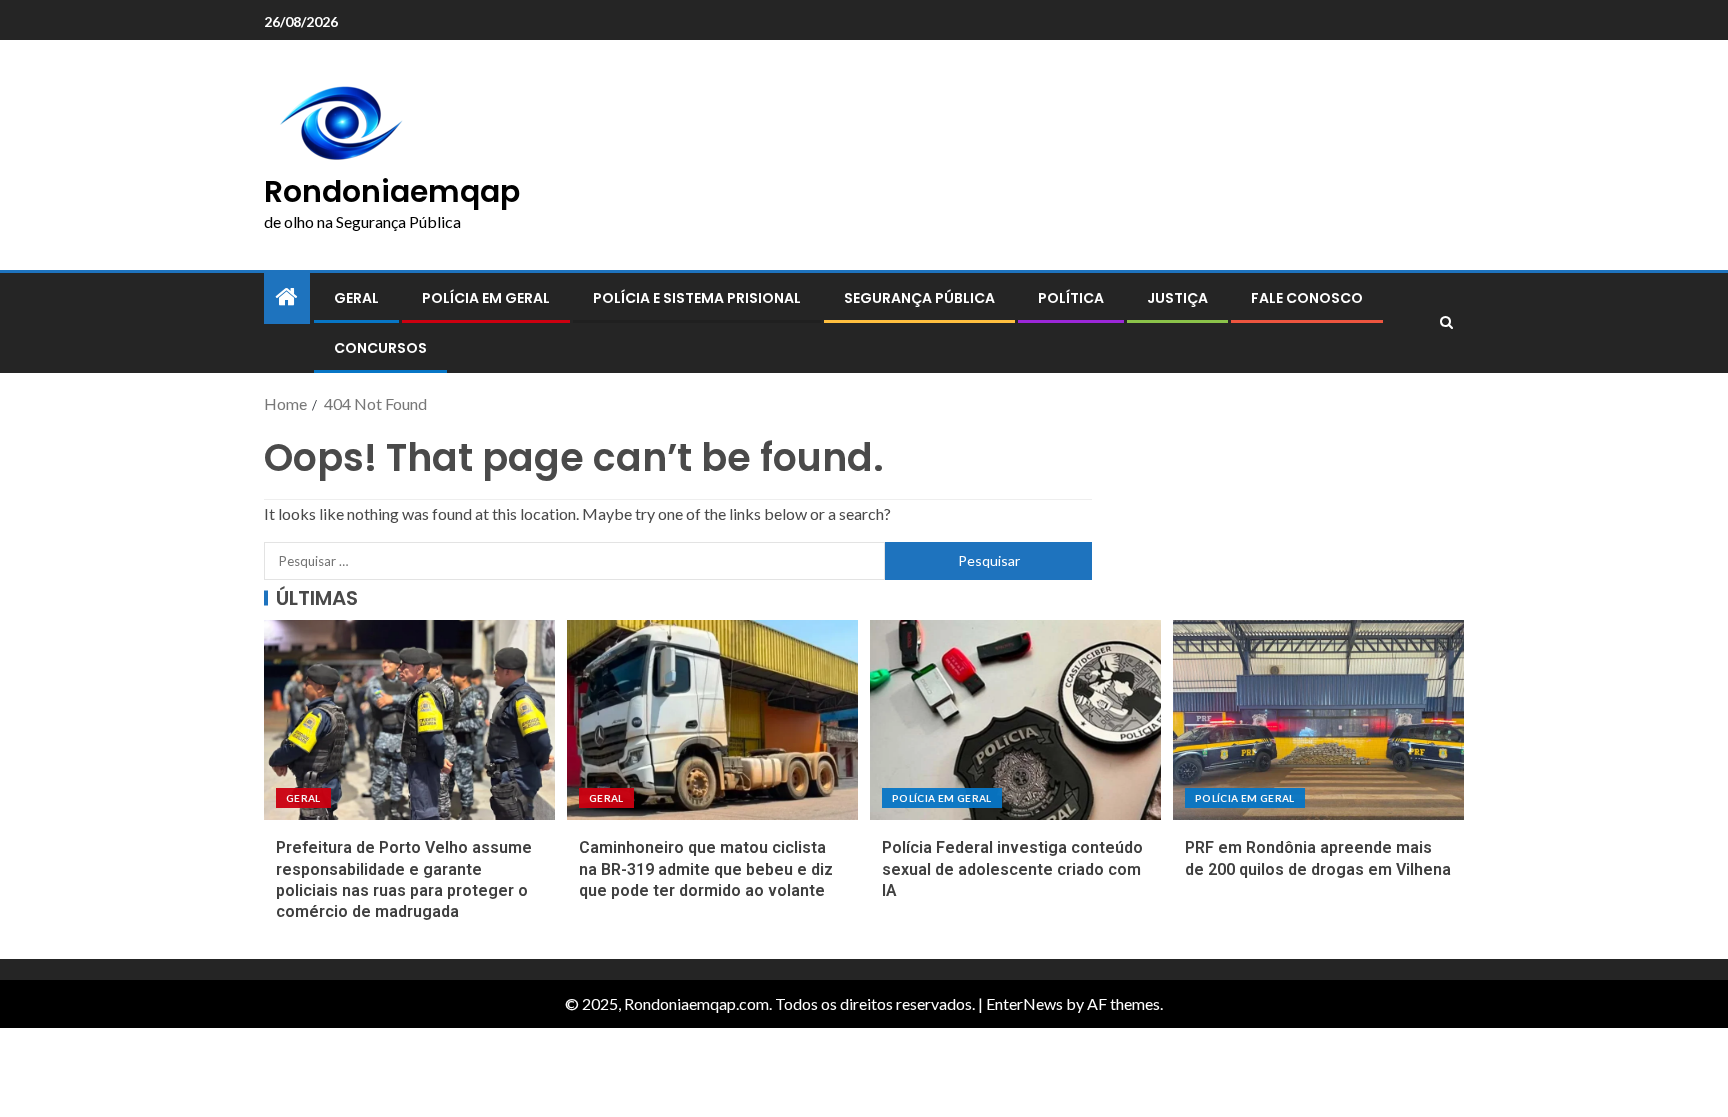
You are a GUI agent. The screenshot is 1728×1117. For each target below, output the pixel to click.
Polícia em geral (486, 298)
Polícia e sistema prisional (697, 298)
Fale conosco (1307, 298)
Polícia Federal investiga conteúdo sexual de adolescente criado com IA (1012, 869)
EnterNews (1024, 1003)
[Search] (1446, 323)
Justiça (1177, 298)
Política (1071, 298)
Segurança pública (919, 298)
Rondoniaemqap (392, 191)
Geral (356, 298)
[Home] (287, 297)
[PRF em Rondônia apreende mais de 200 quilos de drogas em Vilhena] (1318, 720)
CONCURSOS (380, 348)
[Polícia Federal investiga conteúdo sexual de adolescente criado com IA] (1015, 720)
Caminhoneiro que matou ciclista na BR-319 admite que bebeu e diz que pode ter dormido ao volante (706, 869)
